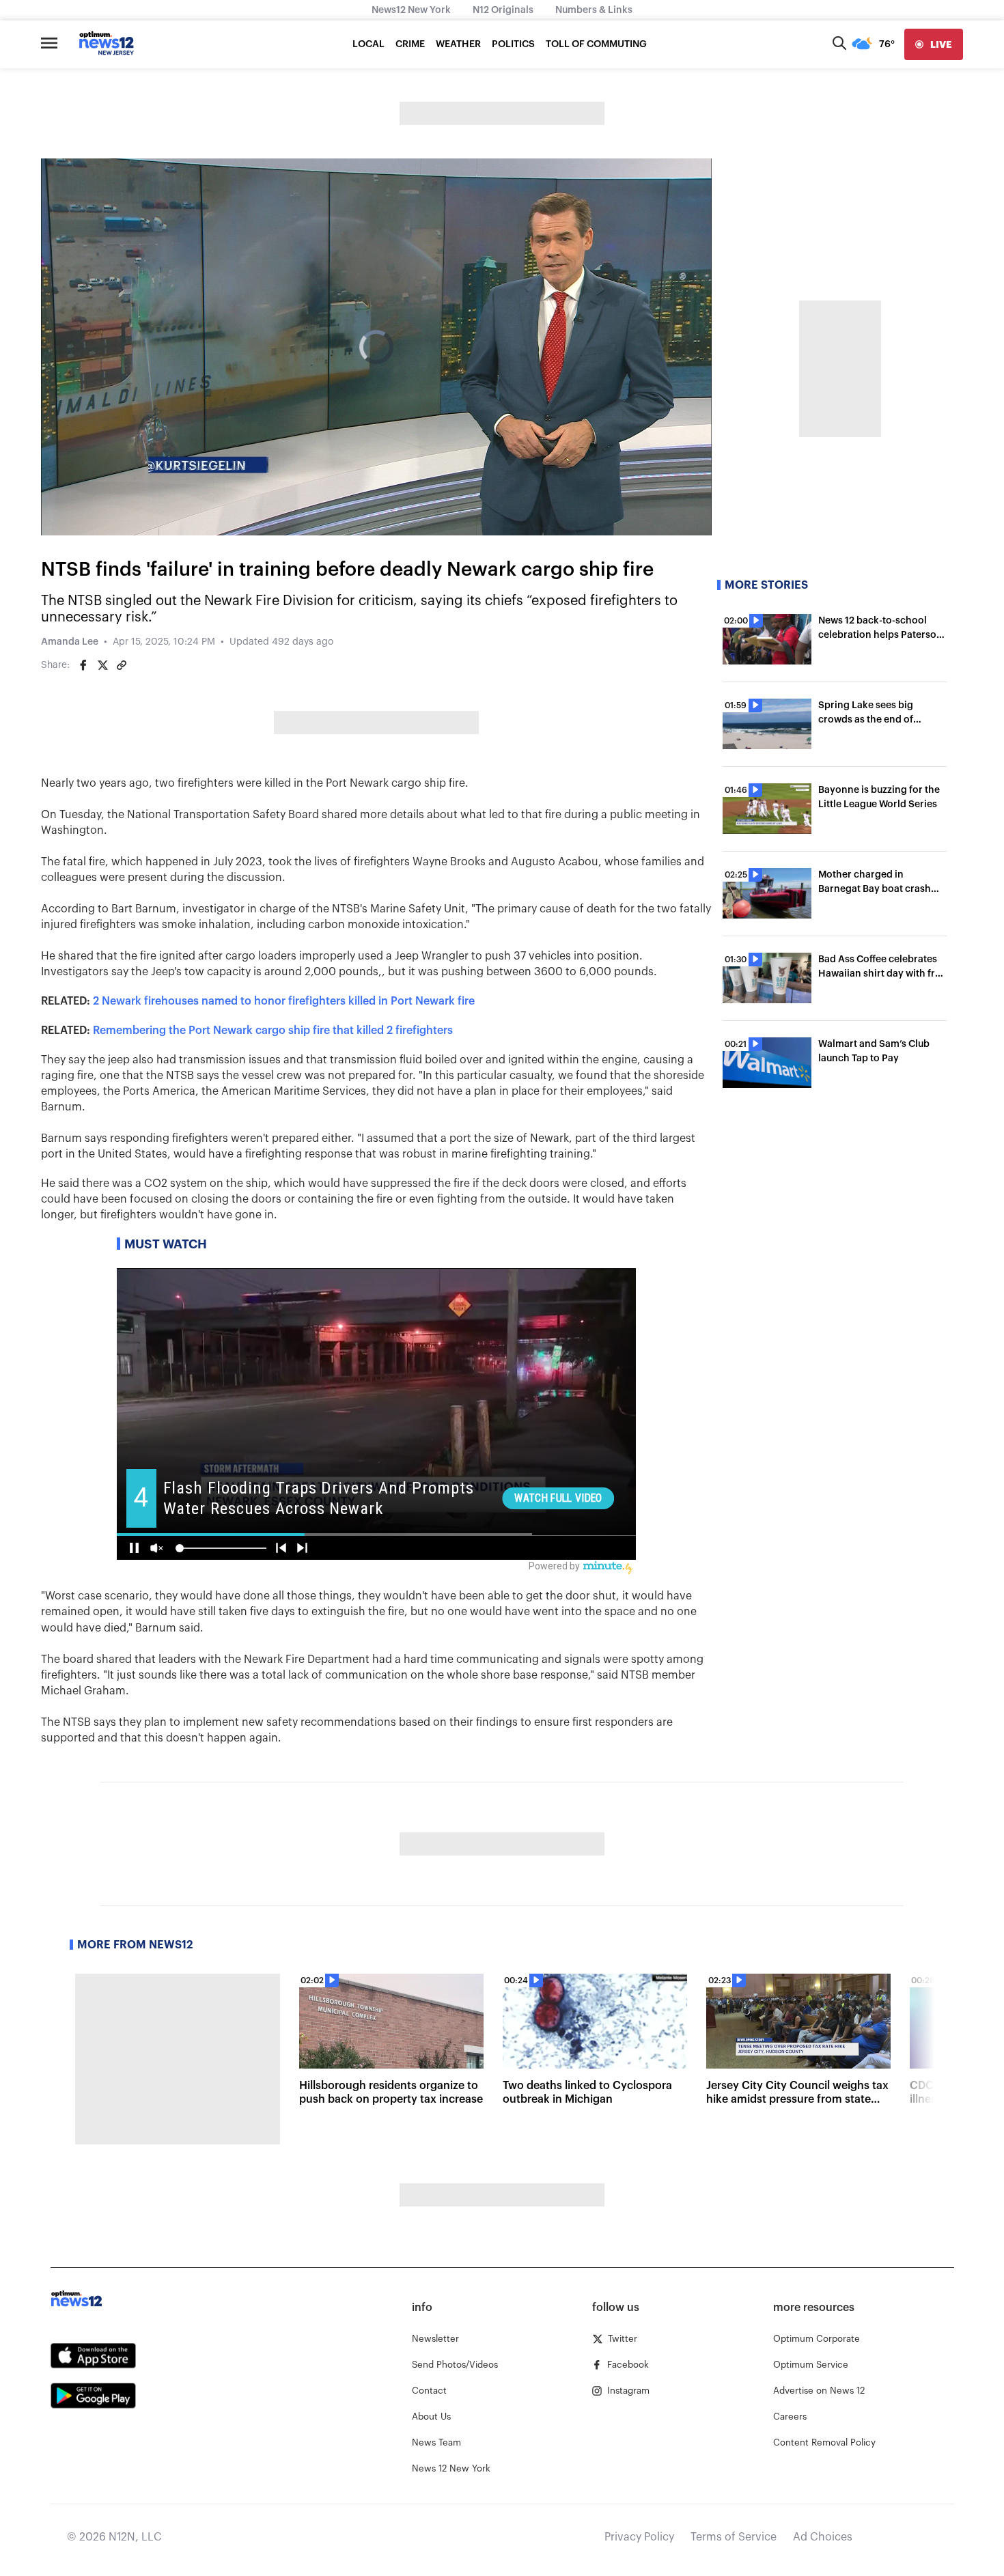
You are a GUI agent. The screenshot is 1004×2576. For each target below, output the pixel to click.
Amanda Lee (70, 642)
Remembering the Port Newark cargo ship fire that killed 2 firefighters (273, 1031)
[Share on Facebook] (83, 665)
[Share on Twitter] (102, 665)
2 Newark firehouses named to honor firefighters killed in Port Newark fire (284, 1001)
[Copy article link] (122, 665)
